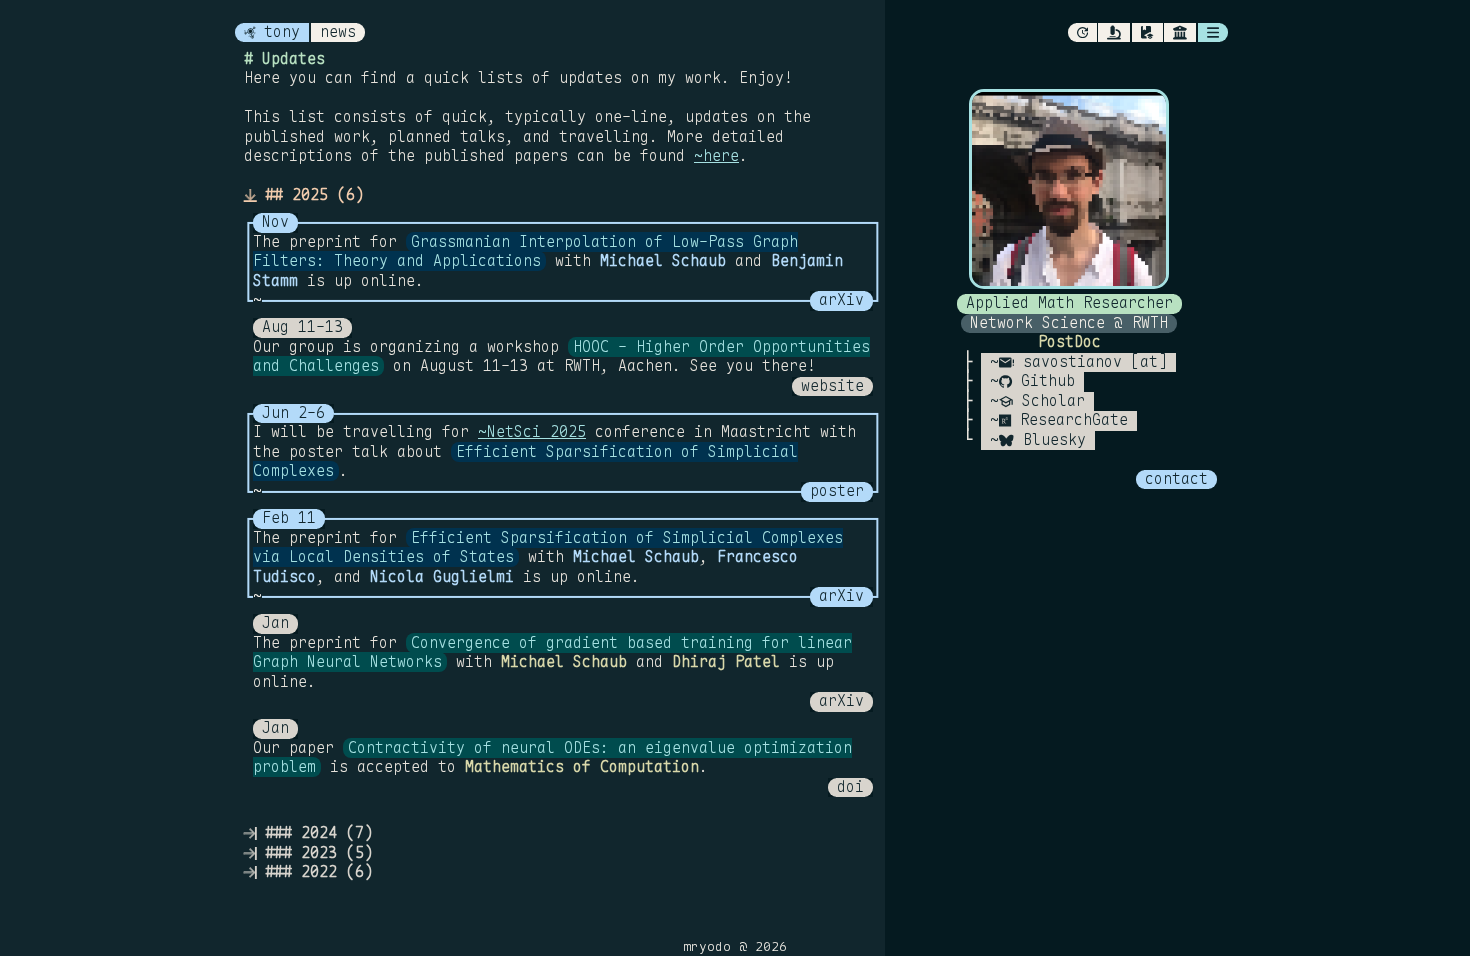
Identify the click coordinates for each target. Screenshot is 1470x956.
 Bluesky (1042, 440)
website (832, 386)
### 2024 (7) (314, 833)
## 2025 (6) (310, 195)
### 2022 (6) (314, 872)
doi (850, 787)
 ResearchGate (1063, 420)
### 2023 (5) (314, 853)
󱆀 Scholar (1042, 401)
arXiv (841, 300)
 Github (1037, 381)
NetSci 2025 (536, 432)
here (721, 156)
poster (837, 491)
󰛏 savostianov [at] (1083, 362)
